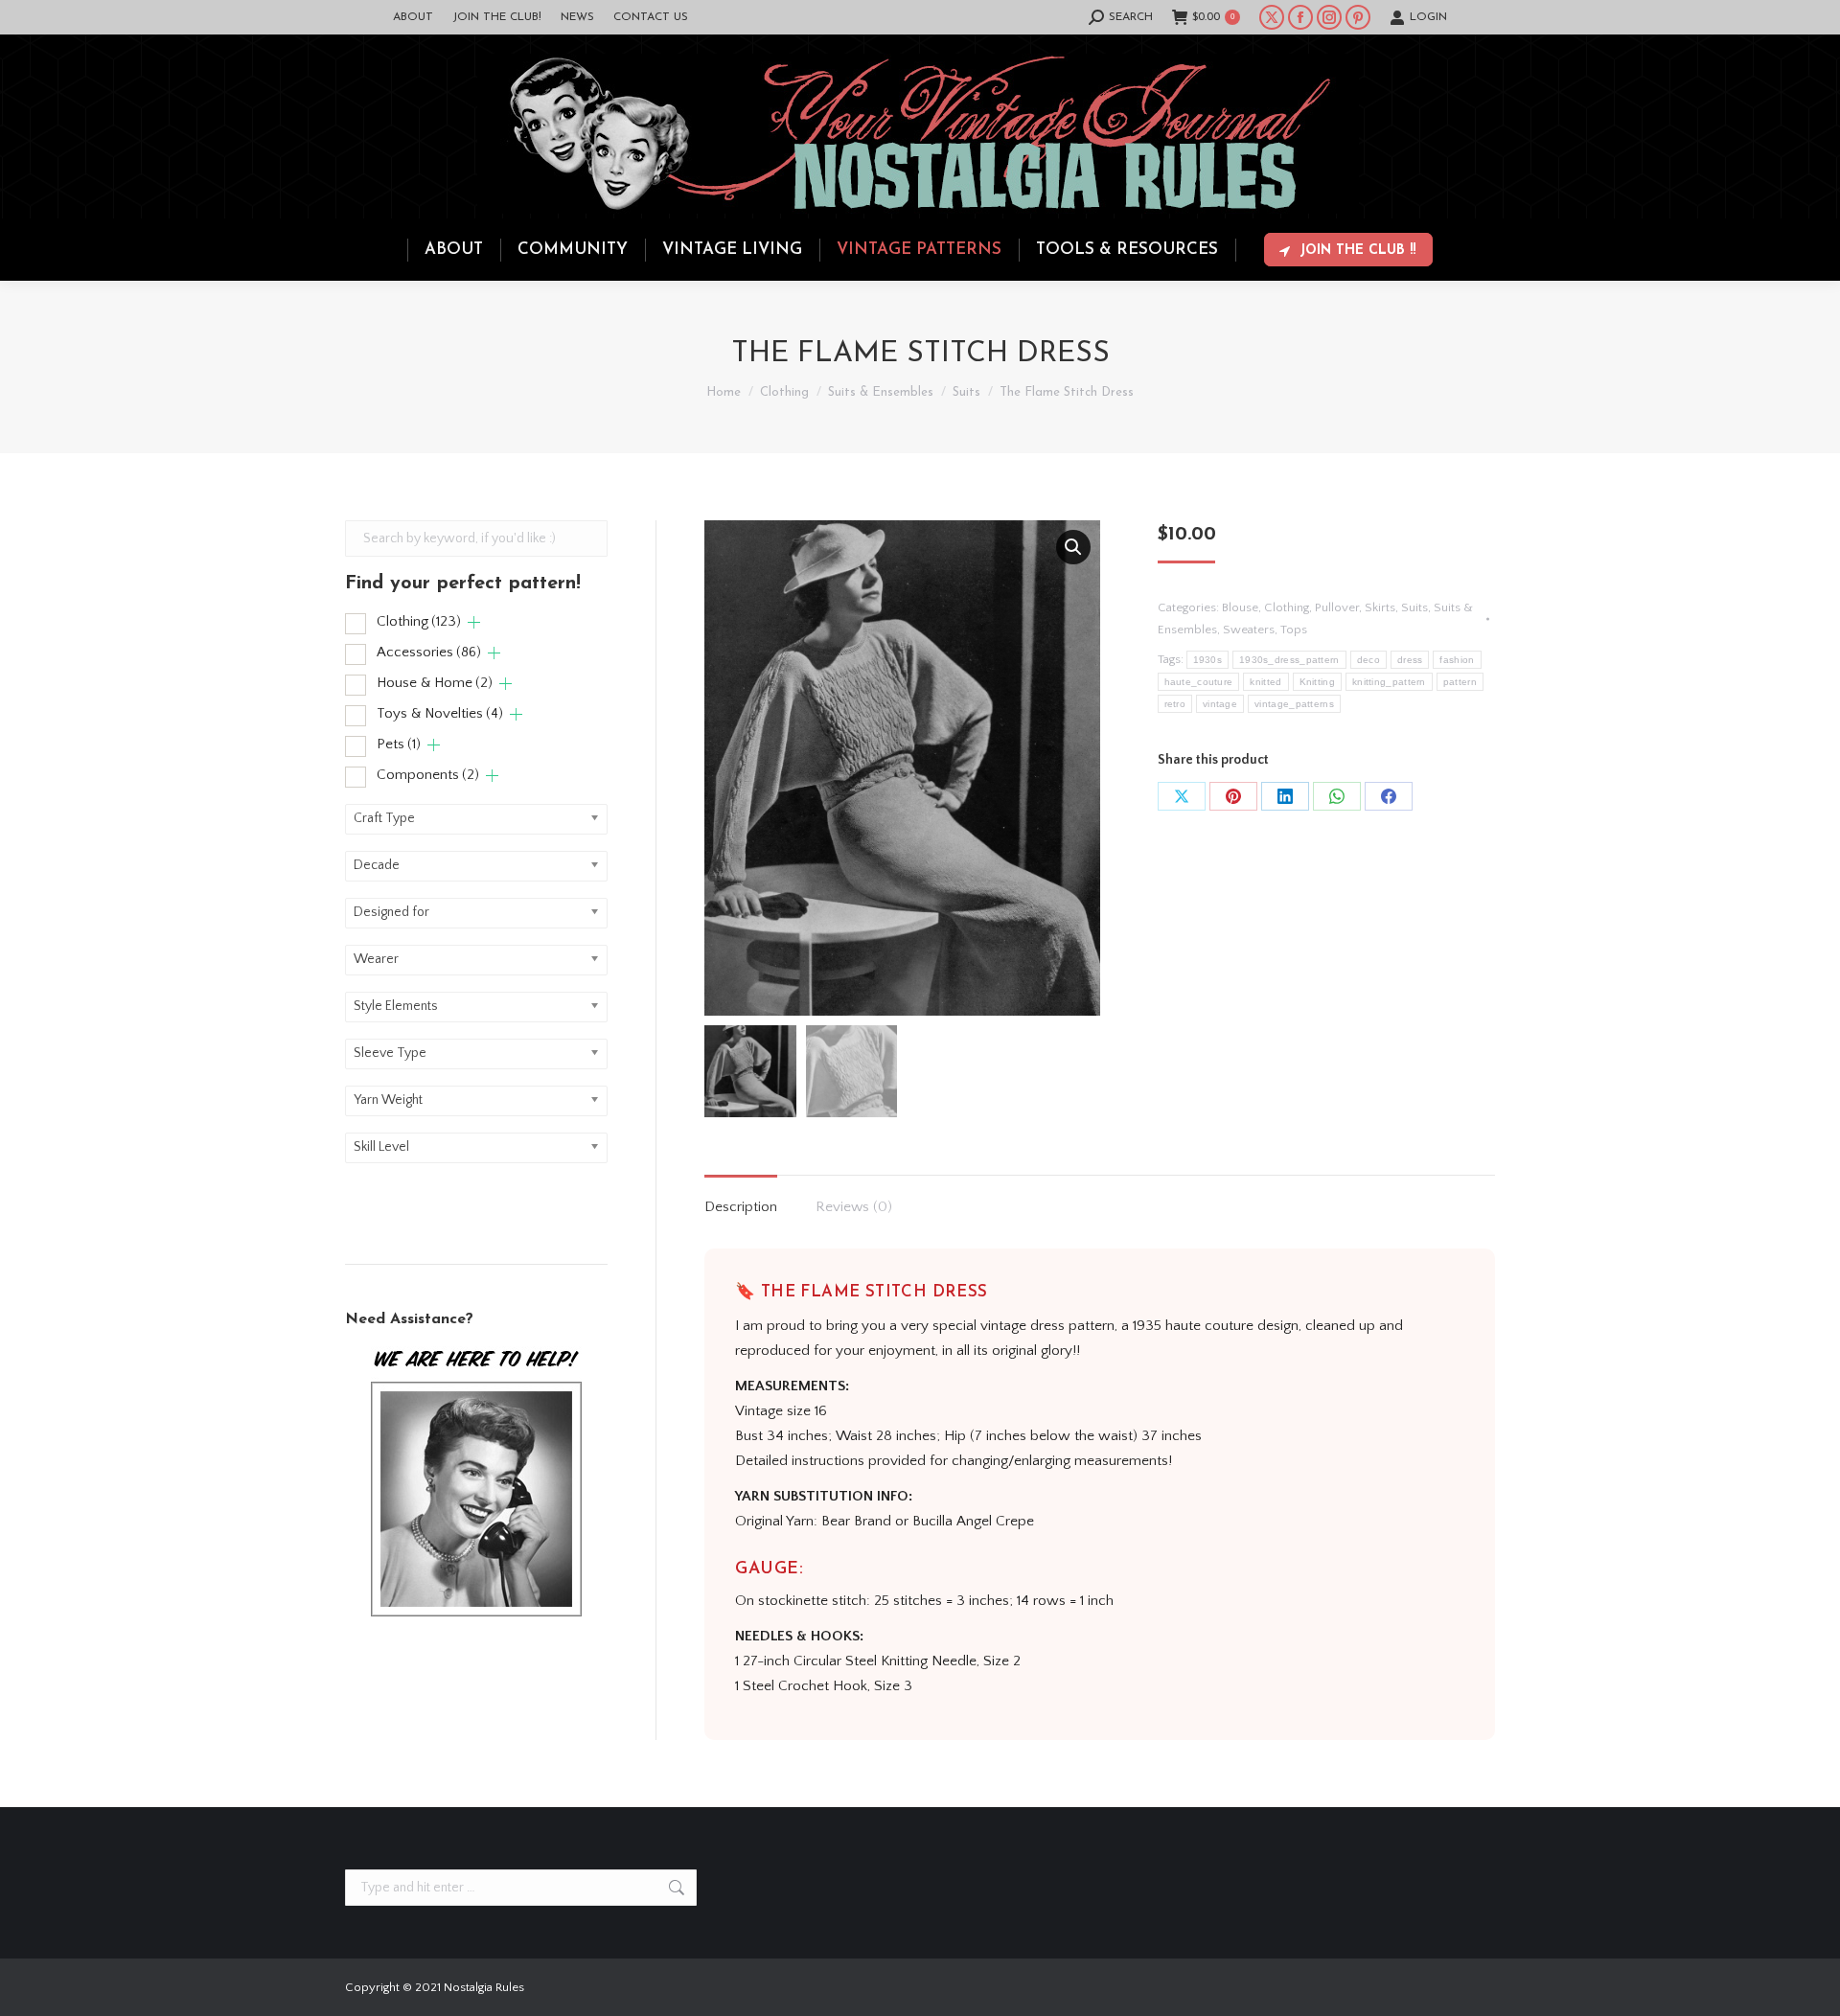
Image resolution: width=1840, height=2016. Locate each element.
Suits (1414, 607)
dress (1410, 660)
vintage (1220, 704)
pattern (1460, 682)
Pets (399, 744)
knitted (1265, 682)
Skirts (1380, 607)
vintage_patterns (1294, 704)
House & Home (435, 683)
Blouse (1240, 607)
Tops (1294, 630)
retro (1175, 704)
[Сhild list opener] (474, 622)
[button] (1073, 547)
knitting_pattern (1389, 682)
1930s (1208, 660)
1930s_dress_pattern (1289, 660)
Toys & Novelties (440, 713)
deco (1368, 660)
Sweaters (1249, 630)
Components (428, 775)
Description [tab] (741, 1207)
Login (1428, 17)
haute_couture (1199, 682)
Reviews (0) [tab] (854, 1207)
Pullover (1337, 607)
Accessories (429, 652)
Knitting (1317, 682)
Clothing (1287, 607)
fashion (1457, 660)
